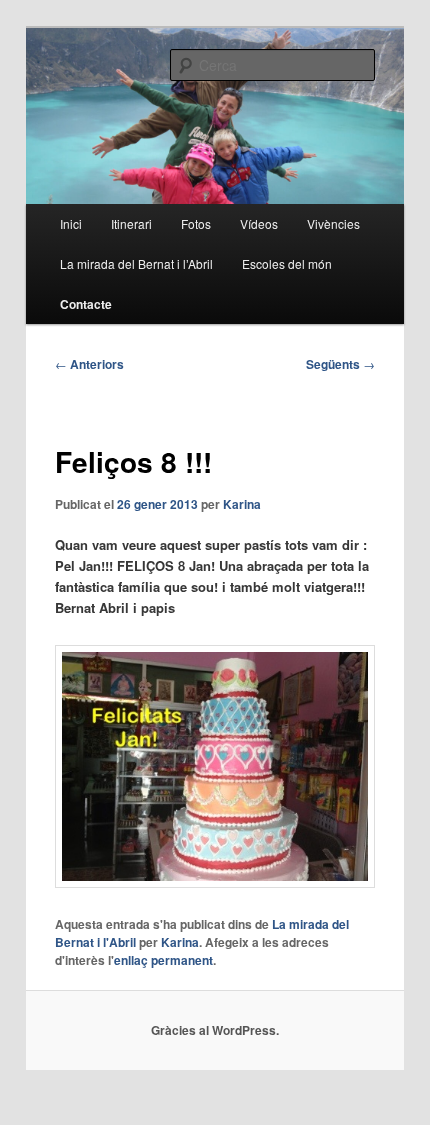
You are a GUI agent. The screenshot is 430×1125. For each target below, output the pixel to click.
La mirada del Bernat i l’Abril (136, 263)
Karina (242, 504)
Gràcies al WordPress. (215, 1030)
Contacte (86, 304)
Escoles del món (287, 263)
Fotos (196, 223)
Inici (71, 223)
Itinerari (131, 223)
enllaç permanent (163, 960)
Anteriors (89, 364)
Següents (340, 364)
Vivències (333, 223)
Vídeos (259, 223)
